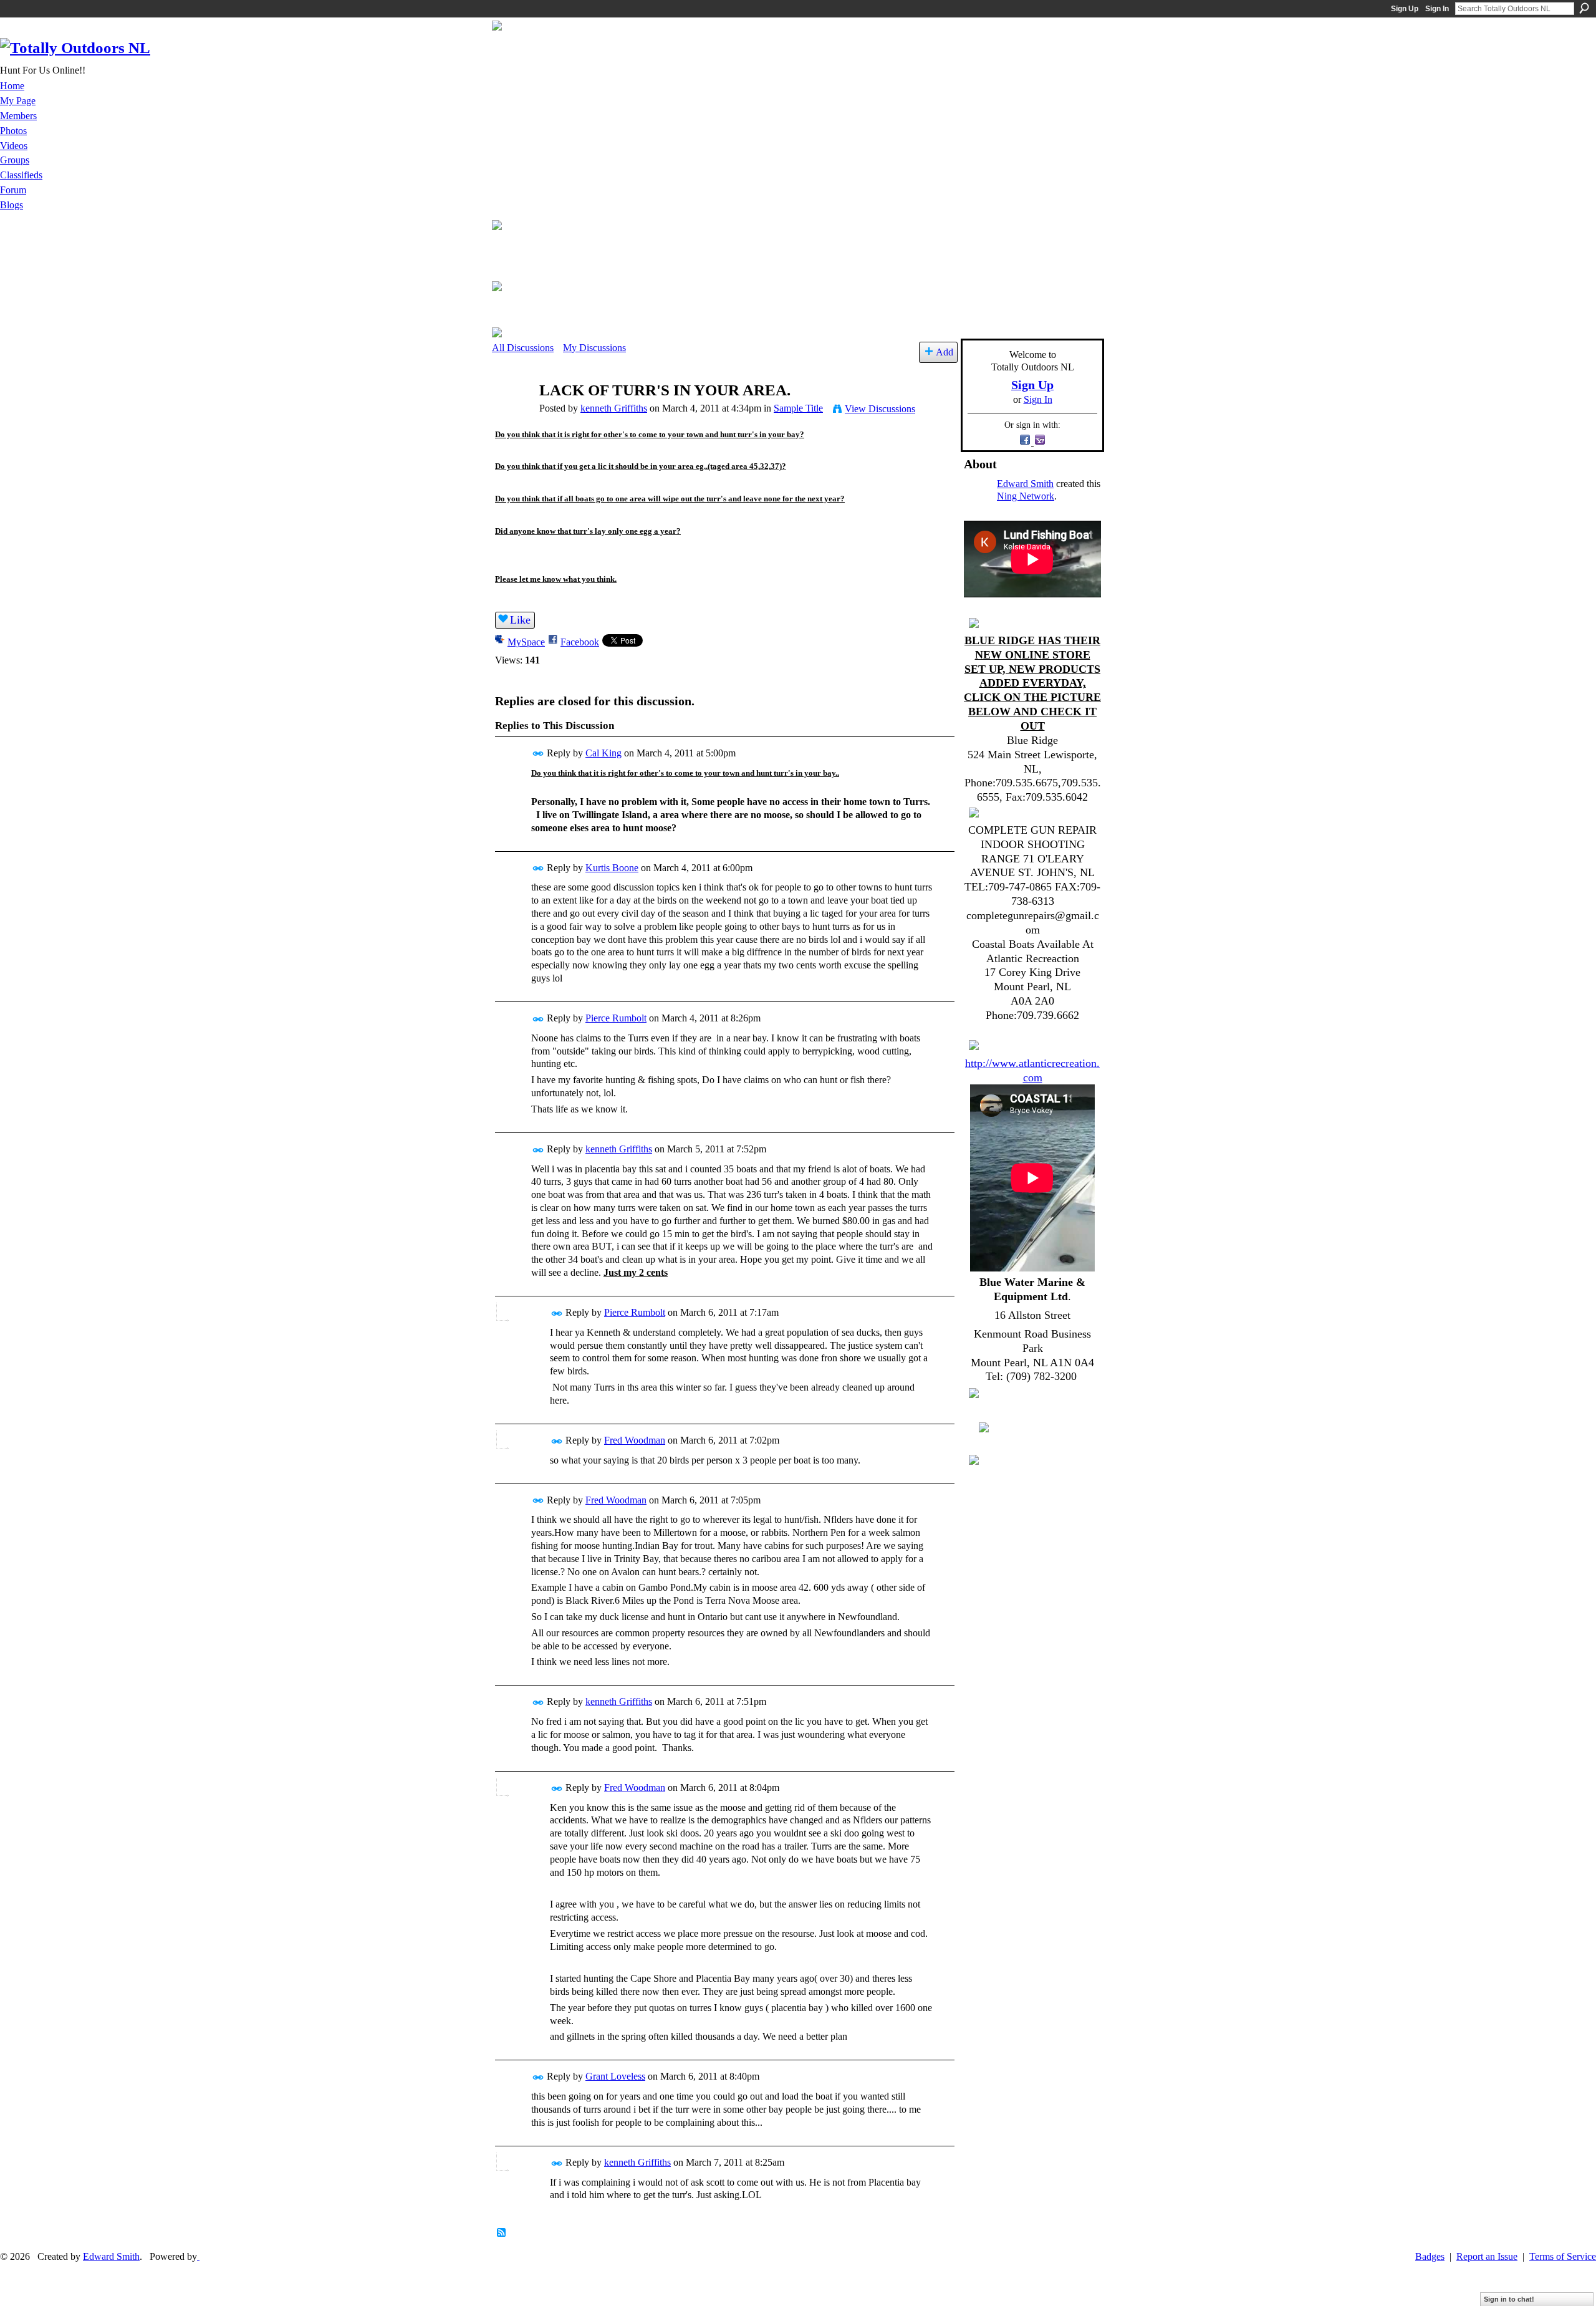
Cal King (603, 753)
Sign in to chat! (1509, 2299)
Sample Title (798, 408)
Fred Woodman (635, 1440)
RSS (502, 2233)
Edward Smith (1025, 484)
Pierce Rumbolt (616, 1018)
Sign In (1437, 9)
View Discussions (880, 409)
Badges (1430, 2256)
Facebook (580, 642)
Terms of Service (1563, 2256)
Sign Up (1405, 9)
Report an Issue (1487, 2256)
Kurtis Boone (612, 868)
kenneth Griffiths (614, 408)
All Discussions (523, 348)
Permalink (538, 754)
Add (945, 352)
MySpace (526, 642)
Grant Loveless (615, 2076)
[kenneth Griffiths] (512, 414)
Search (1584, 8)
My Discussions (594, 348)
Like (520, 620)
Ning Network (1026, 496)
